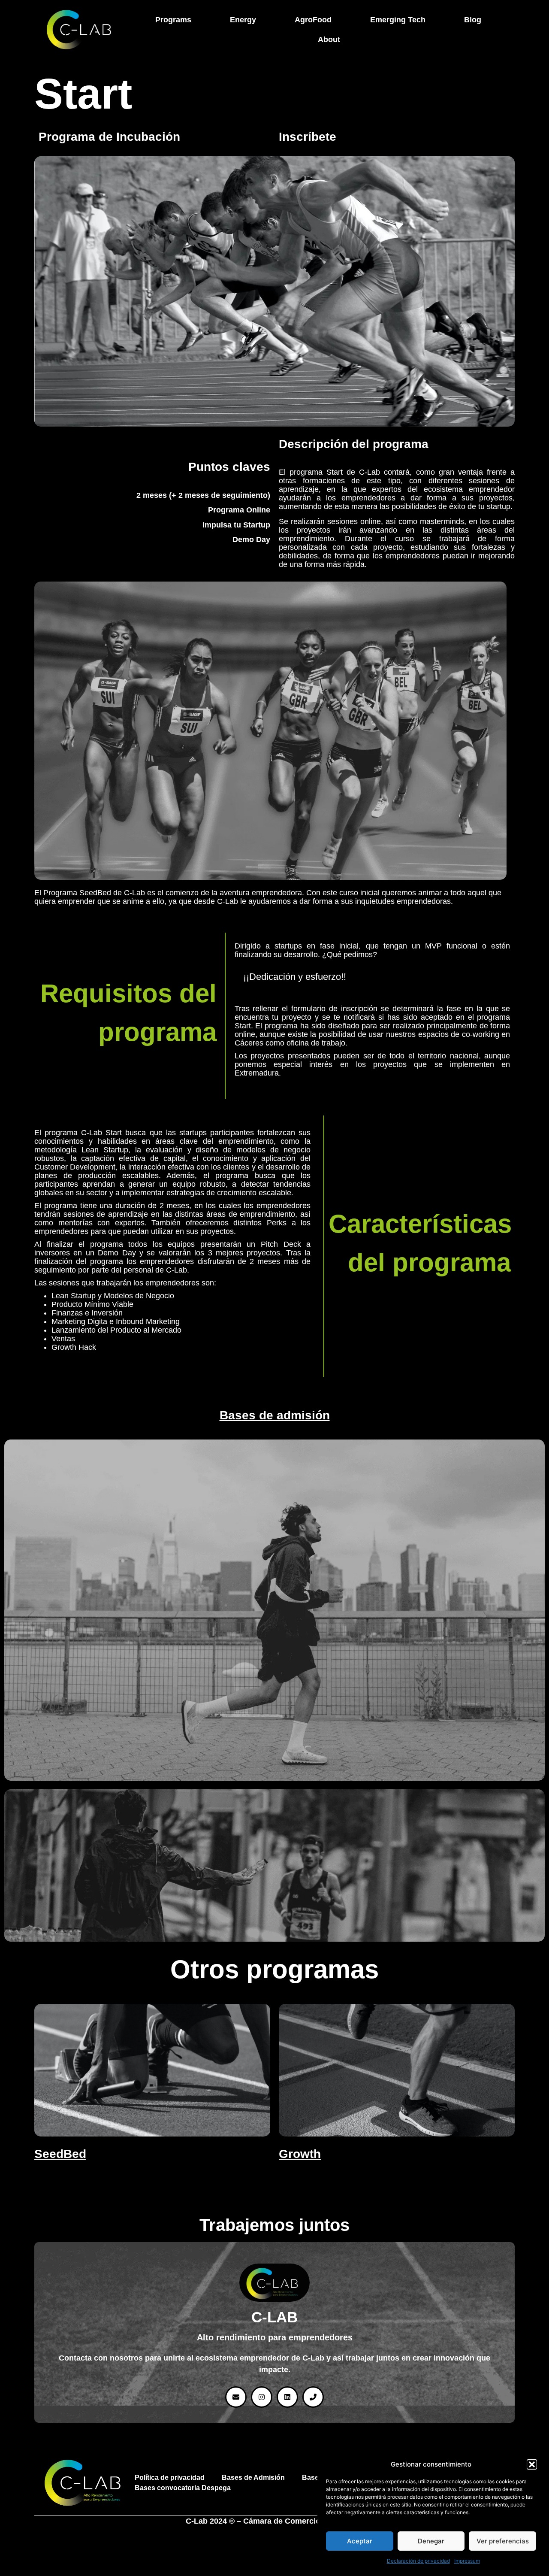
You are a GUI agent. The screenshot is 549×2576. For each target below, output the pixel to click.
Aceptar (360, 2541)
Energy (243, 20)
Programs (173, 20)
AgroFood (313, 20)
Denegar (431, 2541)
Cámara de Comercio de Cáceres (303, 2521)
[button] (532, 2464)
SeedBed (60, 2154)
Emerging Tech (398, 20)
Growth (300, 2154)
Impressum (467, 2561)
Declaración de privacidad (418, 2561)
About (329, 39)
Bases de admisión (275, 1415)
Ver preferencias (503, 2541)
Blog (473, 20)
